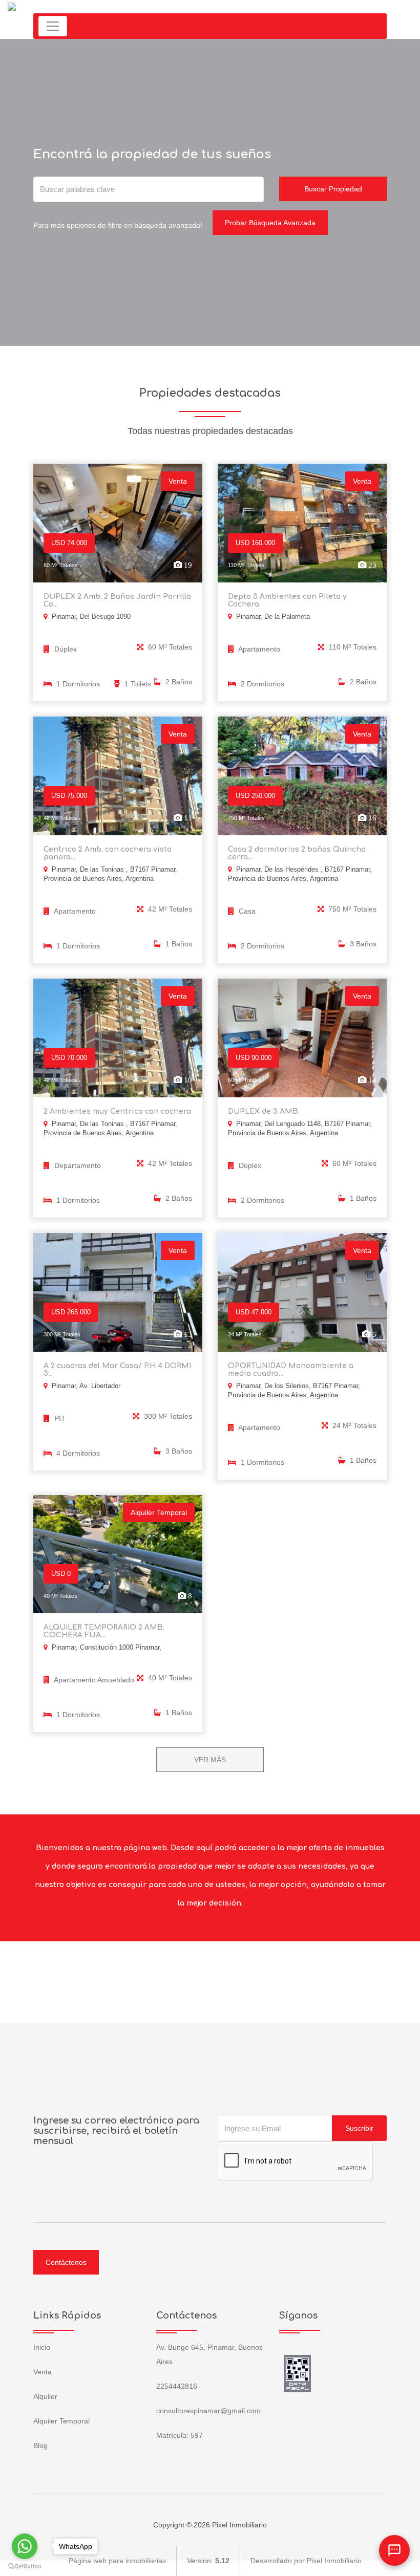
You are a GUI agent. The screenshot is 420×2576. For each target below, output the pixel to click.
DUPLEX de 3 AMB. (264, 1111)
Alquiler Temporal (61, 2421)
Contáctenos (66, 2262)
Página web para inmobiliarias (117, 2561)
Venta (43, 2372)
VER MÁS (210, 1760)
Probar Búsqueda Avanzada (270, 223)
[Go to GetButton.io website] (25, 2566)
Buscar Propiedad (333, 189)
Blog (40, 2445)
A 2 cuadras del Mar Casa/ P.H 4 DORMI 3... (117, 1370)
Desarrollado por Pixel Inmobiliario (306, 2561)
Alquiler (45, 2396)
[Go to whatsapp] (25, 2546)
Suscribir (359, 2128)
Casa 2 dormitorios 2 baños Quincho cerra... (297, 853)
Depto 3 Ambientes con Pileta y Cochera (287, 600)
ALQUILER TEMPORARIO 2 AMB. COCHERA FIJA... (104, 1631)
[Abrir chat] (394, 2550)
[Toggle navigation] (53, 26)
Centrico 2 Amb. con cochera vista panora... (108, 853)
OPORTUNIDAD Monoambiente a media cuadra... (291, 1370)
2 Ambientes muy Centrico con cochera (117, 1111)
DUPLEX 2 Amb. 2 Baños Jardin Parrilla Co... (117, 600)
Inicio (42, 2347)
